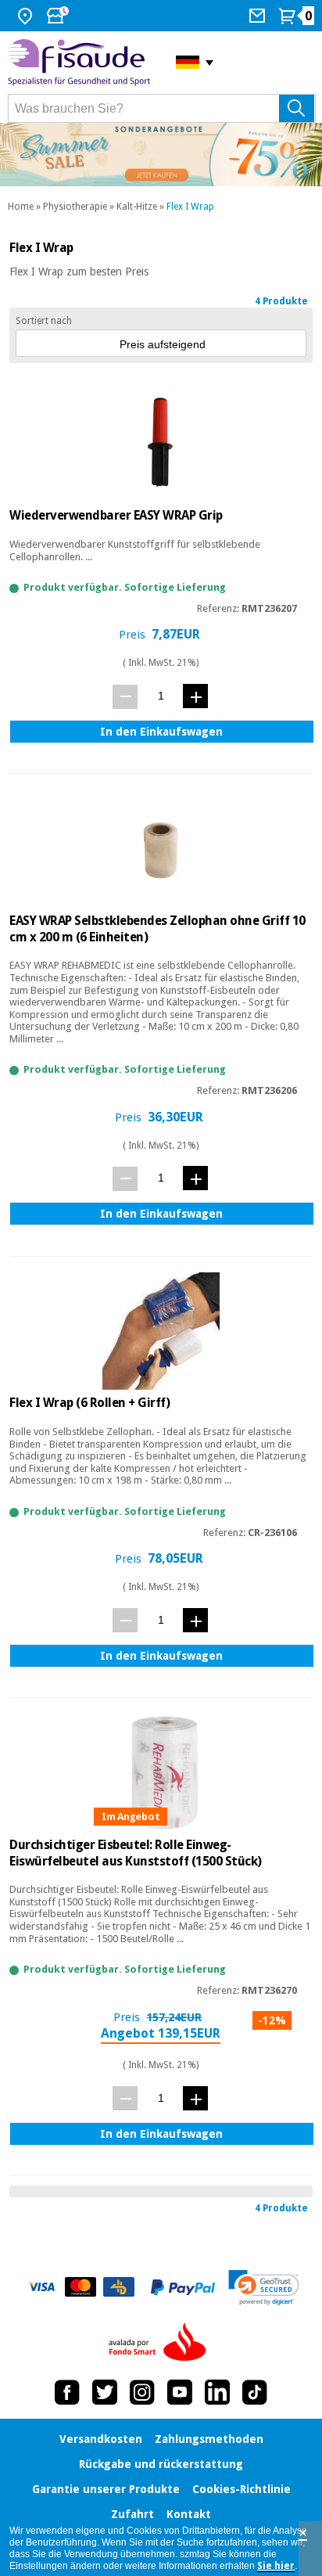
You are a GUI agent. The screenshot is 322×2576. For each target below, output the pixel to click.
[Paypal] (183, 2287)
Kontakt (189, 2514)
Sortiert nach (44, 321)
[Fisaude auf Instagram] (142, 2392)
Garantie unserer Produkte (106, 2489)
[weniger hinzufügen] (125, 697)
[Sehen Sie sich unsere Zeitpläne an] (59, 16)
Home (21, 207)
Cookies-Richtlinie (241, 2489)
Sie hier (276, 2566)
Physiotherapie (75, 207)
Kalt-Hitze (137, 207)
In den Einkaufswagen (161, 732)
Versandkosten (101, 2439)
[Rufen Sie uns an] (259, 16)
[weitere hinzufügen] (195, 696)
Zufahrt (132, 2514)
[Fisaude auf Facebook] (67, 2392)
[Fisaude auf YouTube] (180, 2392)
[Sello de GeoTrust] (264, 2288)
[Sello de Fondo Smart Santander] (161, 2343)
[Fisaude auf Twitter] (105, 2392)
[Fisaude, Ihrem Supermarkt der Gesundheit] (80, 63)
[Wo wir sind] (27, 16)
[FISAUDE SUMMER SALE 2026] (161, 155)
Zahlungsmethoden (209, 2439)
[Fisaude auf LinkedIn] (217, 2392)
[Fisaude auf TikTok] (255, 2392)
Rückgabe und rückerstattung (161, 2464)
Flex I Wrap (190, 207)
